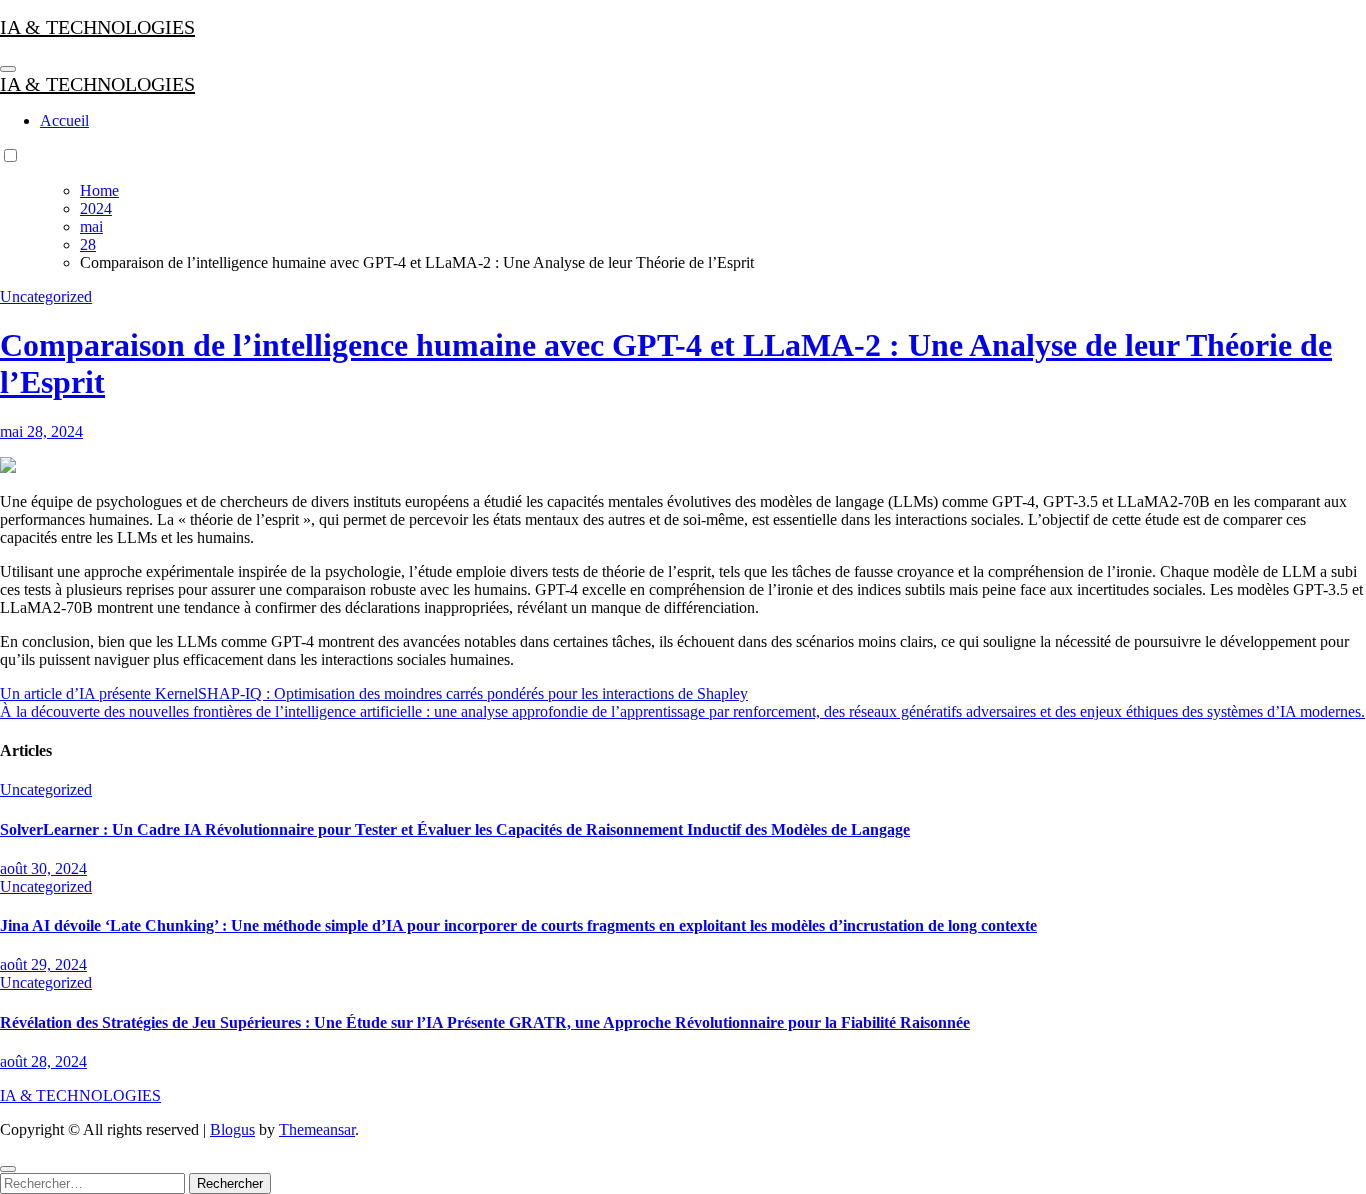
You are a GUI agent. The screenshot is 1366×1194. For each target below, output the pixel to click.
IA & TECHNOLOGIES (97, 27)
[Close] (8, 1169)
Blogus (232, 1129)
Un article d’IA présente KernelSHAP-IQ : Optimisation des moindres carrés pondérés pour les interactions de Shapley (374, 693)
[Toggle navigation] (8, 69)
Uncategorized (46, 296)
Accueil (64, 120)
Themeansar (317, 1129)
